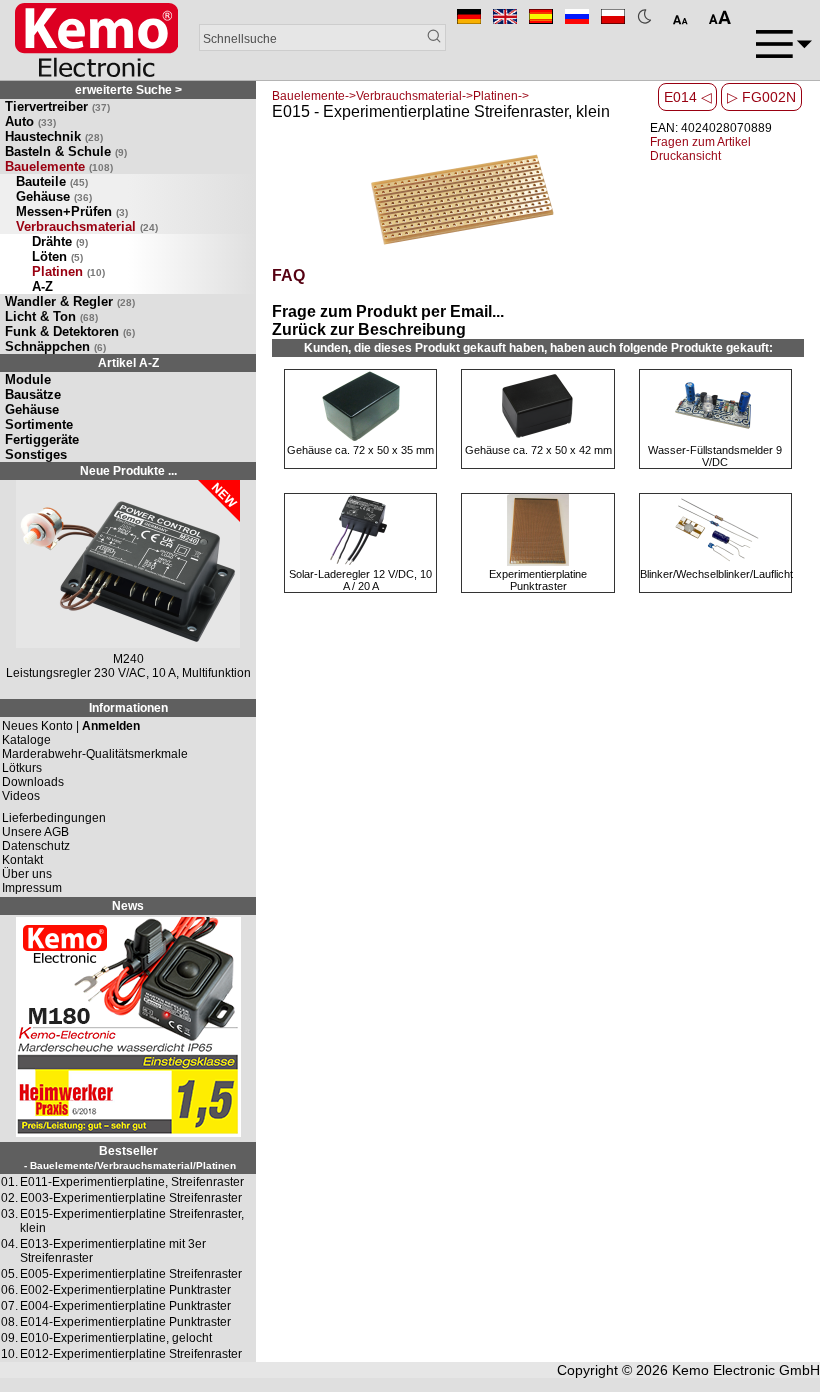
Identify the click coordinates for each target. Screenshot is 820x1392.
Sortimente (39, 424)
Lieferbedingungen (54, 818)
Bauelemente (59, 166)
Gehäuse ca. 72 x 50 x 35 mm (360, 450)
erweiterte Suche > (128, 90)
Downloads (33, 782)
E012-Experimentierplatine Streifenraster (131, 1354)
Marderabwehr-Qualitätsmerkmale (95, 754)
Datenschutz (36, 846)
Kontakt (22, 860)
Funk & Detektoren (70, 331)
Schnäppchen (55, 346)
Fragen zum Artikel (700, 142)
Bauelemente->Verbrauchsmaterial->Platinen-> (400, 96)
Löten (57, 256)
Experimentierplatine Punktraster (538, 580)
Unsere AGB (35, 832)
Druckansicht (685, 156)
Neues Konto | (71, 726)
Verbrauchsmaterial (87, 226)
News (128, 906)
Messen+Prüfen (72, 211)
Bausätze (33, 394)
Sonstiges (36, 454)
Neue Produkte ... (128, 471)
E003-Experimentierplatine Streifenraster (131, 1198)
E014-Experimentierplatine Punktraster (125, 1322)
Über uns (27, 874)
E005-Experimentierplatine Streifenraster (131, 1274)
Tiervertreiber (57, 106)
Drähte (60, 241)
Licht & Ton (51, 316)
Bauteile (52, 181)
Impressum (32, 888)
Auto (30, 121)
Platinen (68, 271)
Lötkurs (22, 768)
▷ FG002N (761, 97)
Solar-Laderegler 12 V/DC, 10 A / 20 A (360, 580)
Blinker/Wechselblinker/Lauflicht (716, 574)
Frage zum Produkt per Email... (388, 311)
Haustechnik (54, 136)
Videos (21, 796)
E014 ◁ (688, 97)
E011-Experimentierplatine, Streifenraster (132, 1182)
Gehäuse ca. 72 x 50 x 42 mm (538, 450)
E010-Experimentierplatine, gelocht (116, 1338)
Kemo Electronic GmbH (746, 1370)
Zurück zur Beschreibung (369, 329)
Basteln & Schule (66, 151)
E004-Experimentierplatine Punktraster (125, 1306)
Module (28, 379)
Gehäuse (54, 196)
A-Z (42, 286)
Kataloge (26, 740)
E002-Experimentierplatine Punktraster (125, 1290)
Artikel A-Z (128, 363)
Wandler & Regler (70, 301)
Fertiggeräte (42, 439)
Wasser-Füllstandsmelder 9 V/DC (715, 456)
